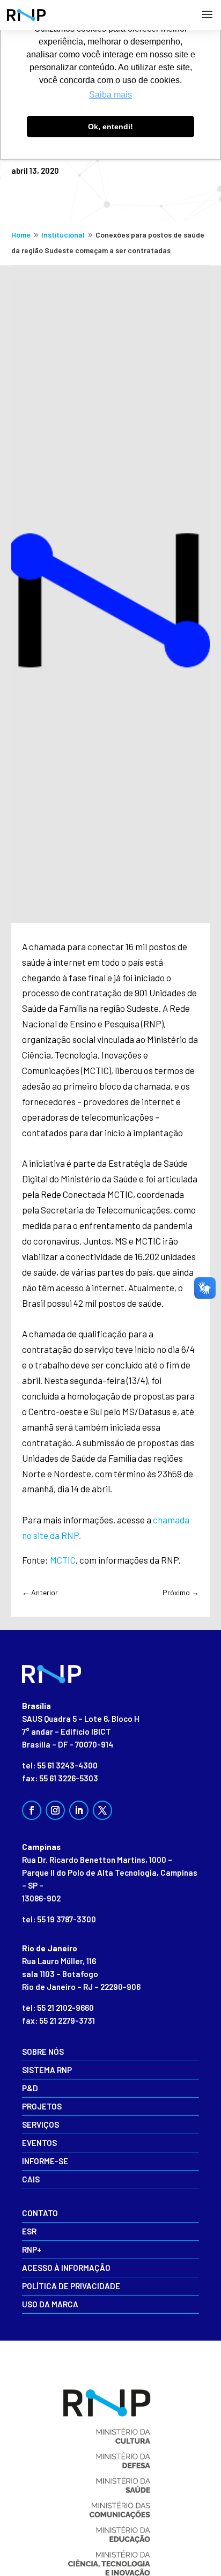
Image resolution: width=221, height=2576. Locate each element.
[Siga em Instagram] (55, 1810)
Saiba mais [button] (110, 95)
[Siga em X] (102, 1810)
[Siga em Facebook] (32, 1810)
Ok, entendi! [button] (110, 127)
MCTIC (63, 1560)
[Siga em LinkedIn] (79, 1810)
